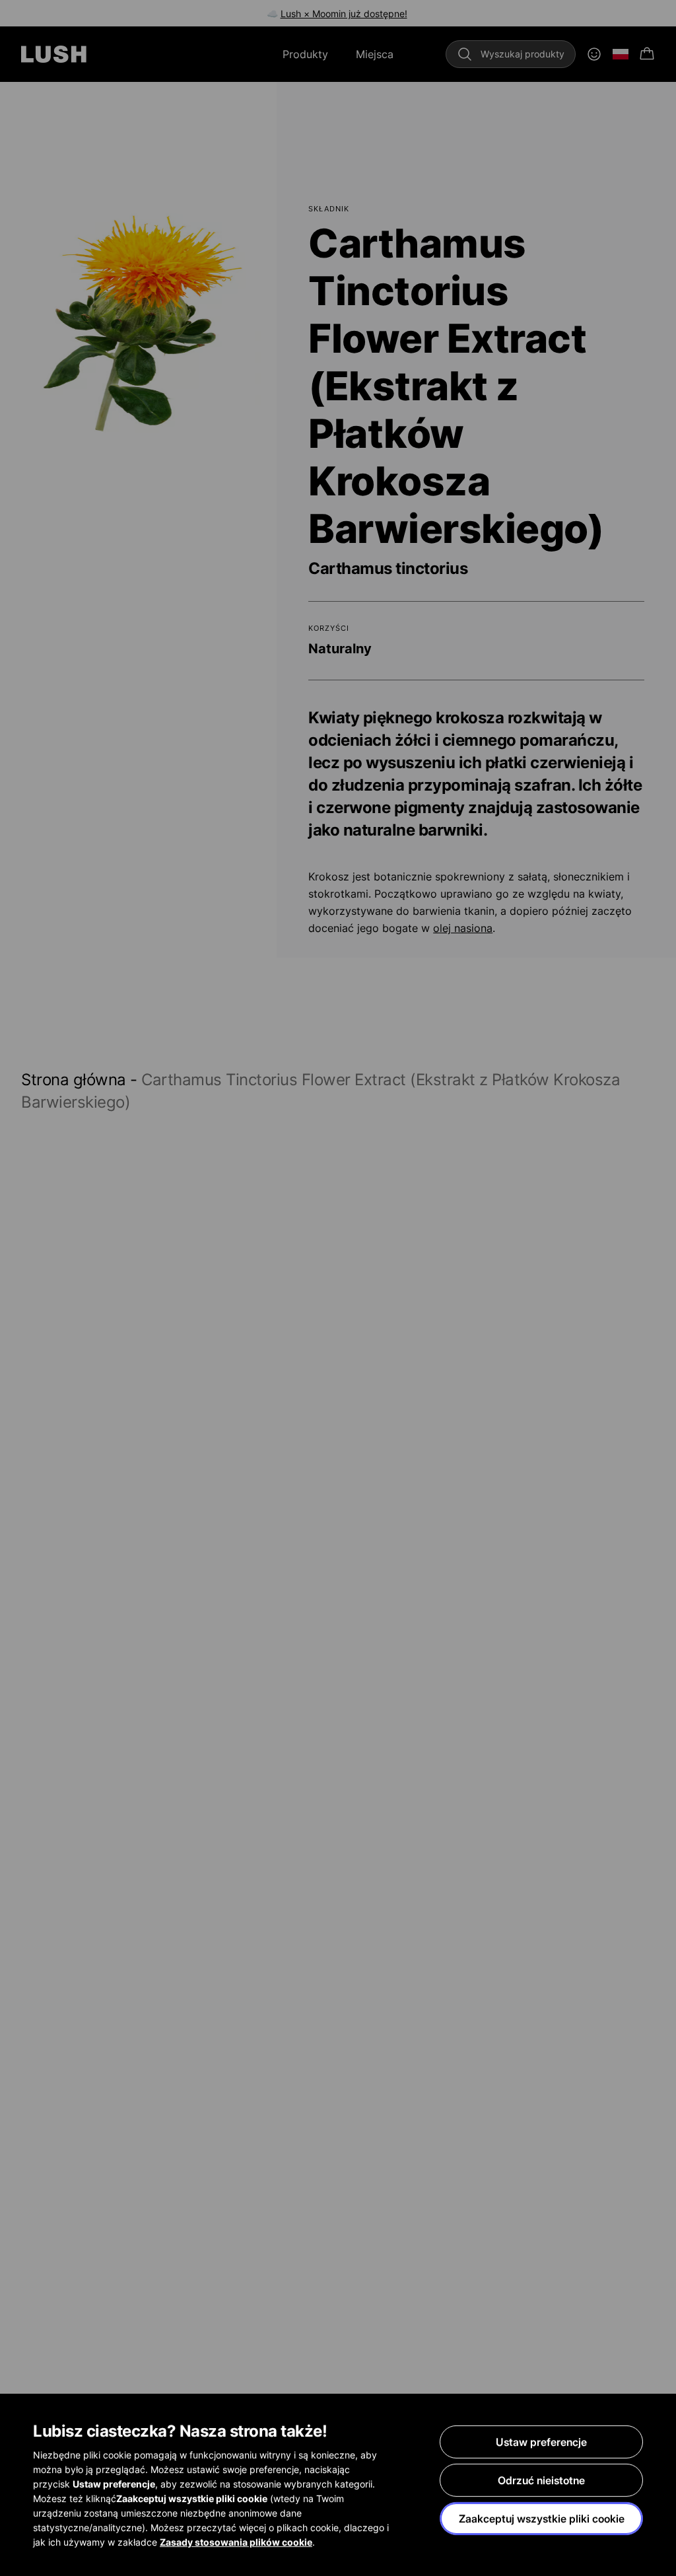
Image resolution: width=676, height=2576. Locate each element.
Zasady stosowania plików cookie (236, 2542)
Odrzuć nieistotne (541, 2480)
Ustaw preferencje (541, 2442)
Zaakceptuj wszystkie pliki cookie (542, 2519)
